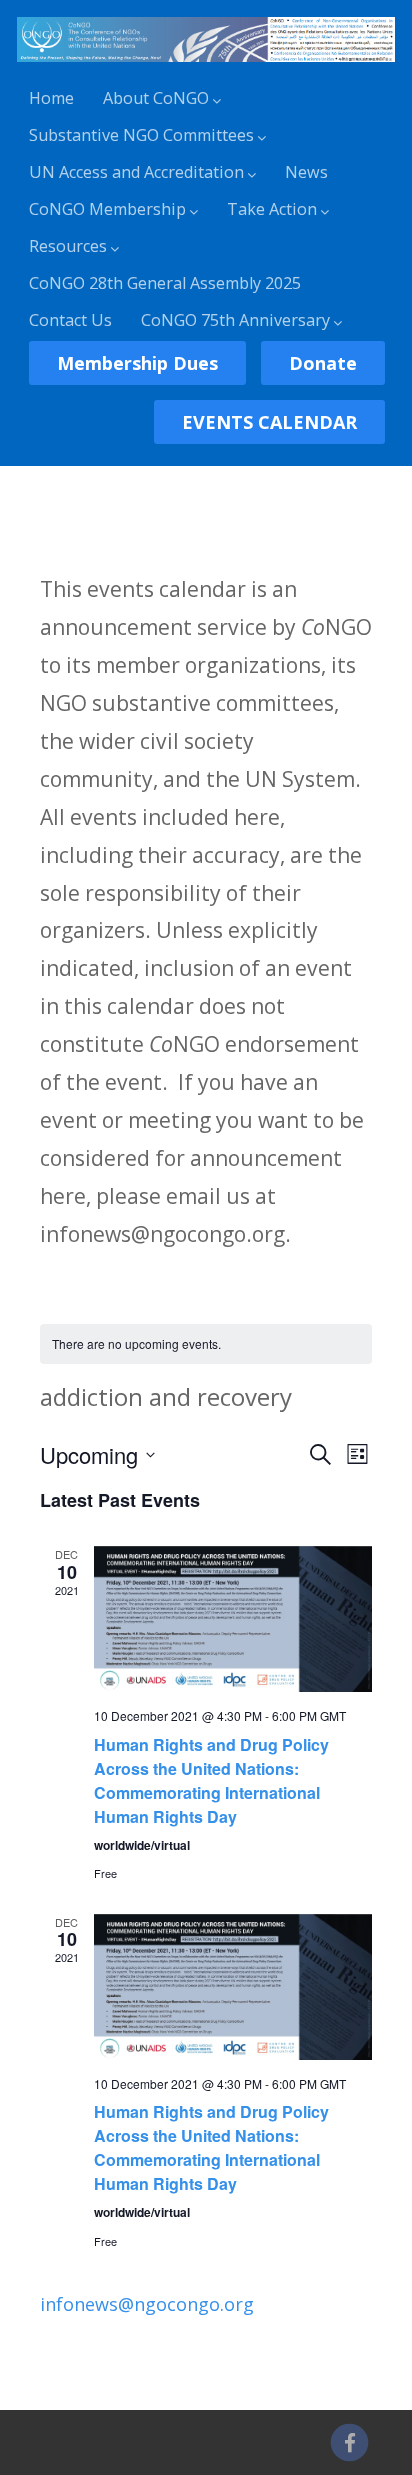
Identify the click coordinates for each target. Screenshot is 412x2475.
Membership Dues (137, 363)
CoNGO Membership (107, 209)
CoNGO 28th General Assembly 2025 (165, 283)
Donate (323, 363)
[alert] (206, 1344)
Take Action (272, 209)
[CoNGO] (206, 65)
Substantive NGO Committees (141, 135)
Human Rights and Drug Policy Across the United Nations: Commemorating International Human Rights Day (211, 1780)
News (306, 172)
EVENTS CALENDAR (269, 422)
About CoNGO (156, 98)
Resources (68, 246)
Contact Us (70, 320)
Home (51, 98)
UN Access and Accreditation (136, 172)
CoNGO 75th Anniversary (235, 320)
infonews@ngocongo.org (147, 2304)
